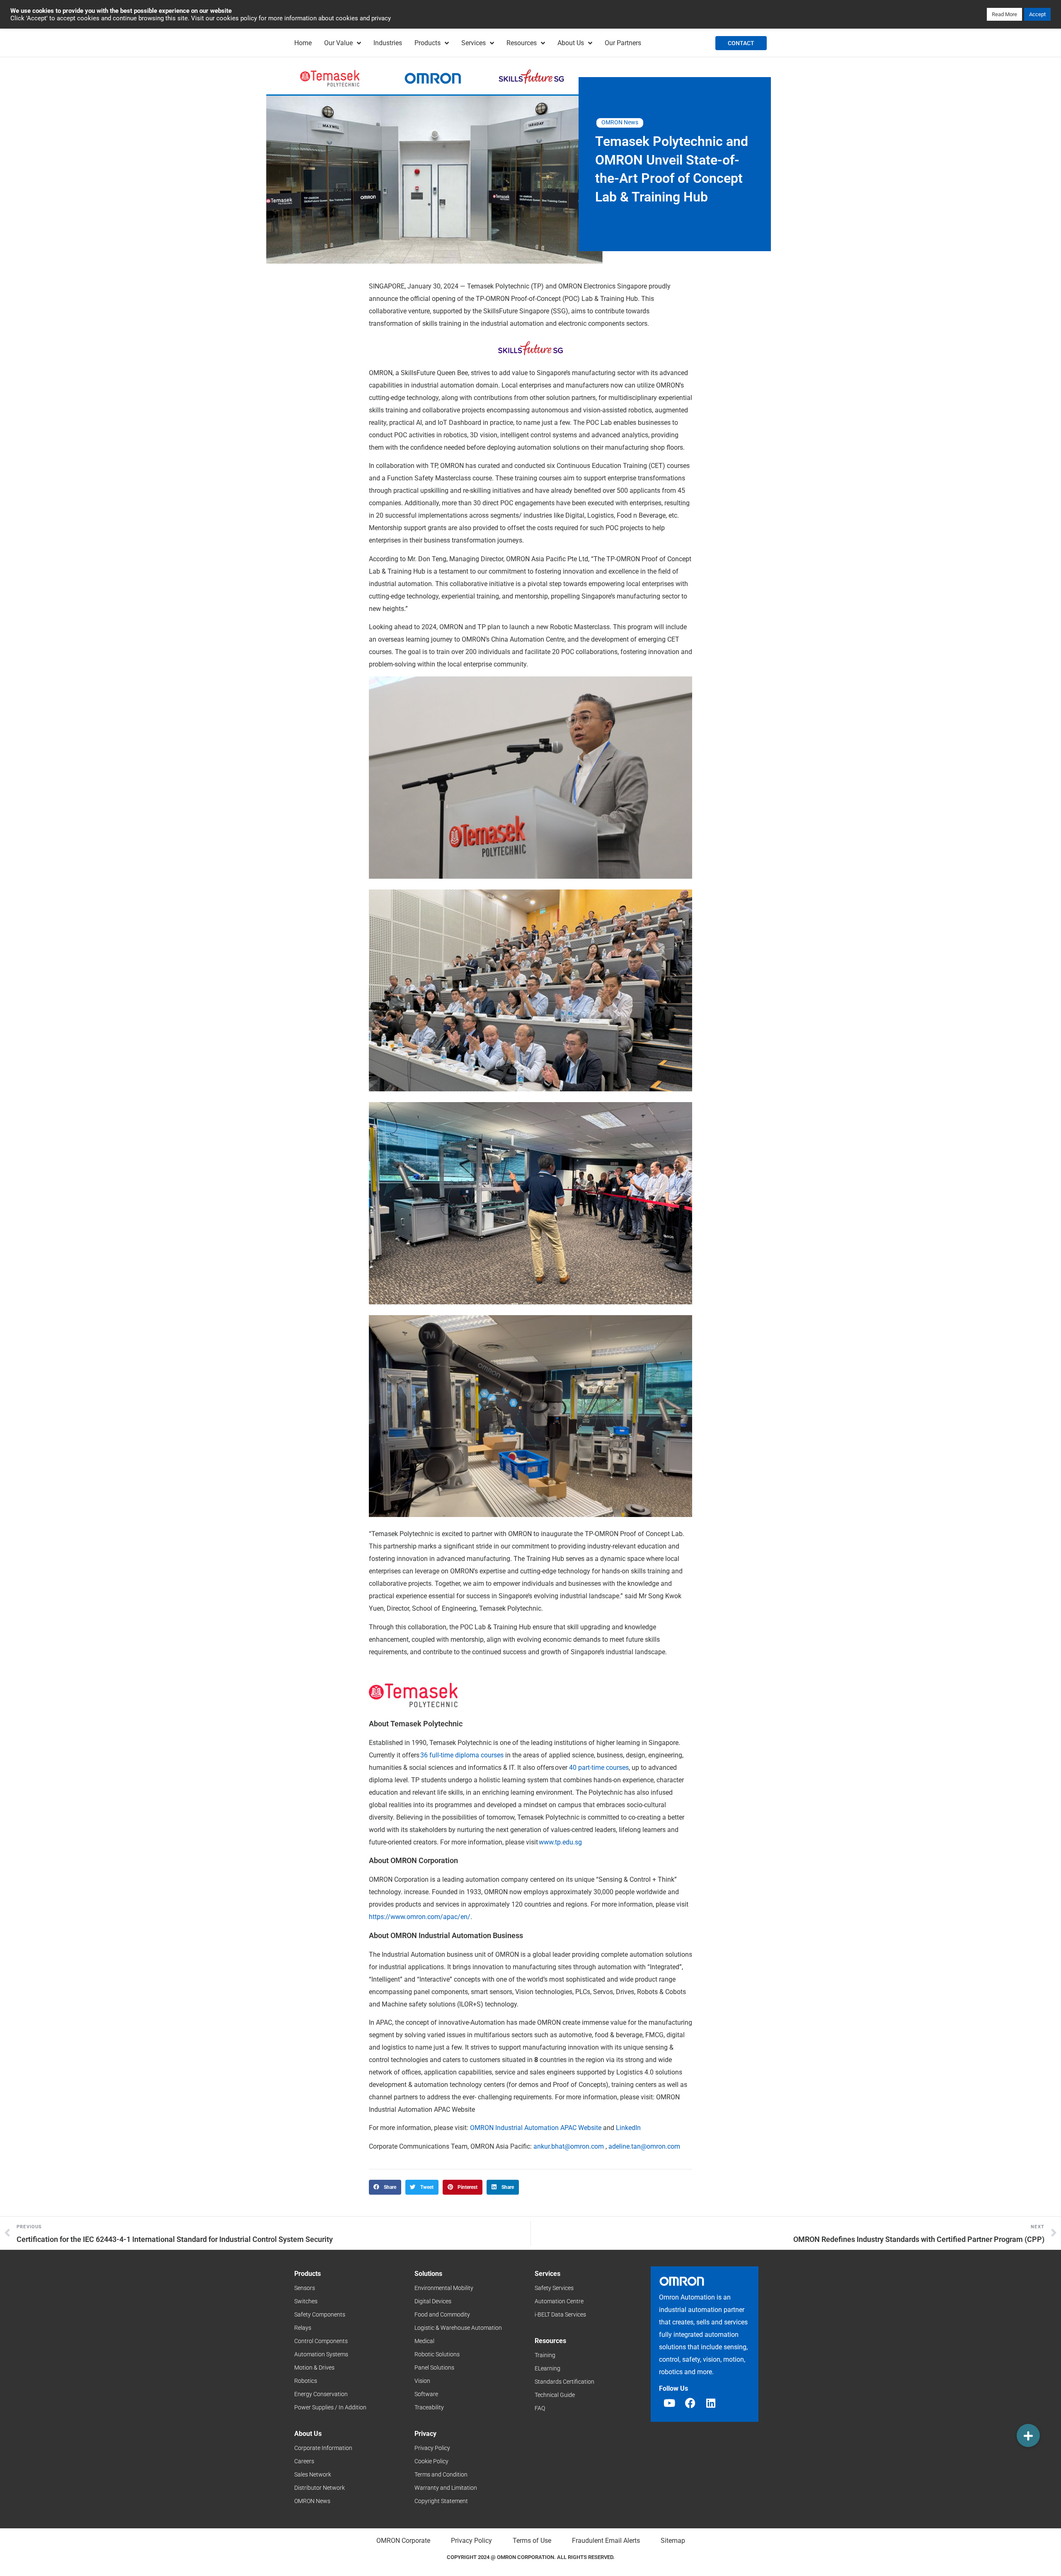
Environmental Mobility (444, 2288)
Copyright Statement (441, 2501)
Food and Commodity (442, 2314)
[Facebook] (690, 2403)
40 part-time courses (599, 1768)
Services (474, 43)
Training (545, 2355)
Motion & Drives (314, 2368)
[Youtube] (669, 2403)
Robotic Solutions (437, 2354)
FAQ (540, 2408)
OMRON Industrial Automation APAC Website (536, 2128)
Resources (522, 43)
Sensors (305, 2288)
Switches (306, 2301)
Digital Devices (433, 2301)
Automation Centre (559, 2301)
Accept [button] (1037, 14)
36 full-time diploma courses (462, 1755)
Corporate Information (323, 2448)
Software (426, 2394)
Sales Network (313, 2474)
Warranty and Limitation (446, 2488)
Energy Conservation (321, 2394)
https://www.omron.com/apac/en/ (420, 1917)
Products (428, 43)
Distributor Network (320, 2488)
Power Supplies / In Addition (330, 2407)
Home (303, 43)
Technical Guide (555, 2395)
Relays (303, 2328)
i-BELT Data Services (560, 2314)
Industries (388, 43)
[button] (385, 2187)
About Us (571, 43)
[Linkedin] (711, 2403)
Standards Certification (564, 2382)
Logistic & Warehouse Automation (458, 2328)
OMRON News (620, 122)
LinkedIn (627, 2128)
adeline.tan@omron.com (644, 2146)
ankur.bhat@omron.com (569, 2146)
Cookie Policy (431, 2461)
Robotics (306, 2381)
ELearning (547, 2368)
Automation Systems (321, 2354)
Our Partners (623, 43)
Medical (424, 2341)
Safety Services (554, 2288)
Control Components (321, 2341)
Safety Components (320, 2314)
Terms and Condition (441, 2474)
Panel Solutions (434, 2368)
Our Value (338, 43)
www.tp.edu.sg (560, 1842)
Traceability (429, 2407)
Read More (1004, 14)
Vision (422, 2381)
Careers (304, 2461)
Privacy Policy (432, 2448)
